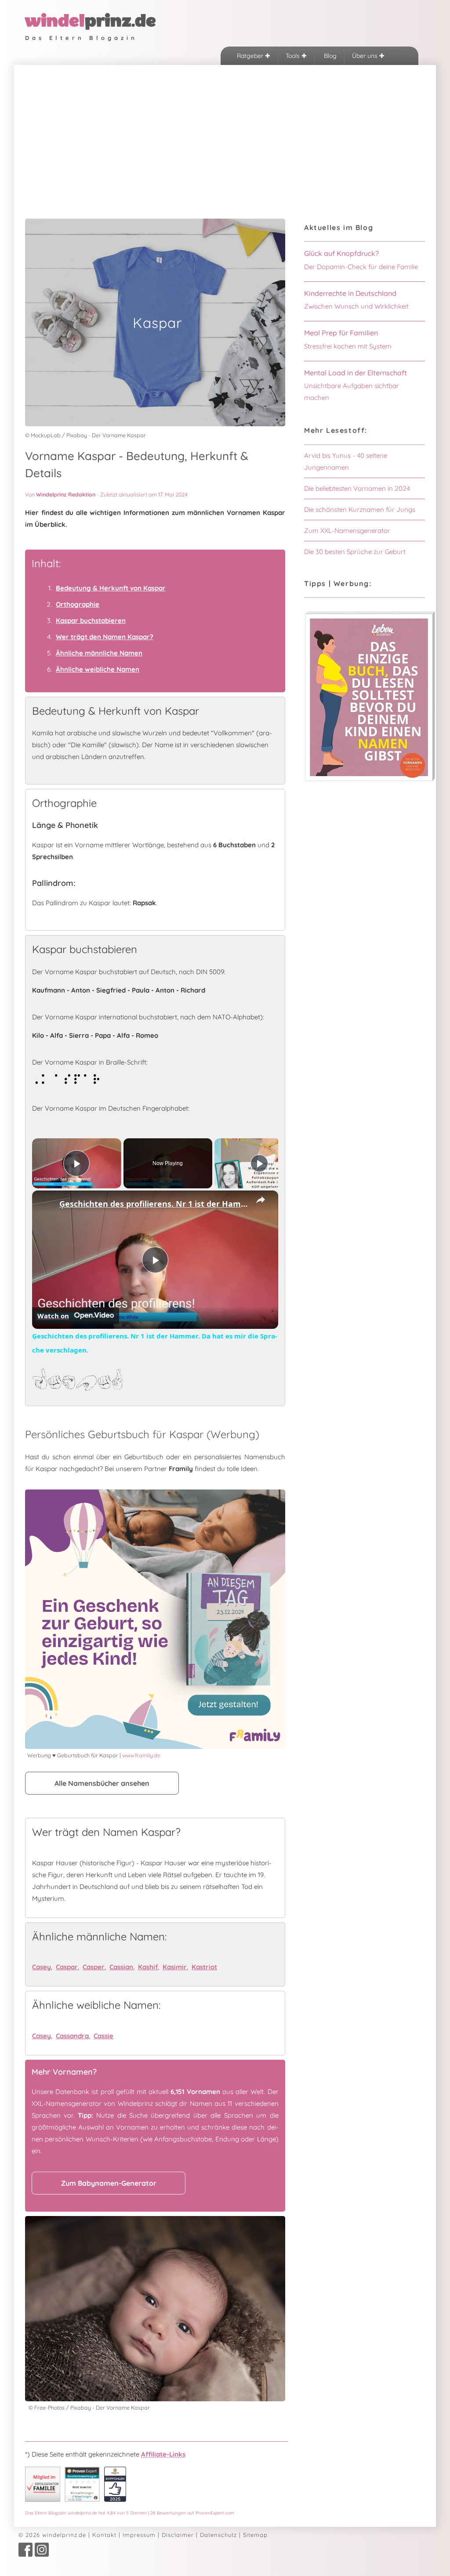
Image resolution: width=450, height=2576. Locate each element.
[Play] (259, 1163)
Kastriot (204, 1967)
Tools (294, 56)
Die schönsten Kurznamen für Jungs (360, 509)
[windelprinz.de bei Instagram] (42, 2554)
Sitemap (255, 2535)
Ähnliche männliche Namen (99, 653)
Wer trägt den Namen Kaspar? (105, 637)
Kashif (148, 1967)
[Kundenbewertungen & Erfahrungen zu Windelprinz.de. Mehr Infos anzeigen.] (82, 2499)
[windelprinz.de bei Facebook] (25, 2554)
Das (130, 2513)
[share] (261, 1200)
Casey (42, 1967)
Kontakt (104, 2535)
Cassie (103, 2036)
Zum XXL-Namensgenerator (347, 531)
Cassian (121, 1967)
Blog (329, 56)
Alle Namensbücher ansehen (102, 1783)
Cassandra (72, 2036)
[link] (46, 1205)
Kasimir (175, 1967)
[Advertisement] (225, 131)
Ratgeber (251, 56)
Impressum (139, 2535)
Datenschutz (218, 2535)
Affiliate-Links (163, 2454)
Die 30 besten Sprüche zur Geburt (355, 552)
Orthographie (78, 604)
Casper (94, 1967)
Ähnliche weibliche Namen (98, 669)
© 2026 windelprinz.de (52, 2535)
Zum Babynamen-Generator (109, 2183)
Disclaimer (178, 2535)
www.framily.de (141, 1755)
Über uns (366, 56)
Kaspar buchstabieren (91, 621)
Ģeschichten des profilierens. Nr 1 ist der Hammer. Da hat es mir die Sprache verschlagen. (154, 1204)
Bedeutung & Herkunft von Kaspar (111, 588)
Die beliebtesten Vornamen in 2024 (357, 488)
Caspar (67, 1967)
